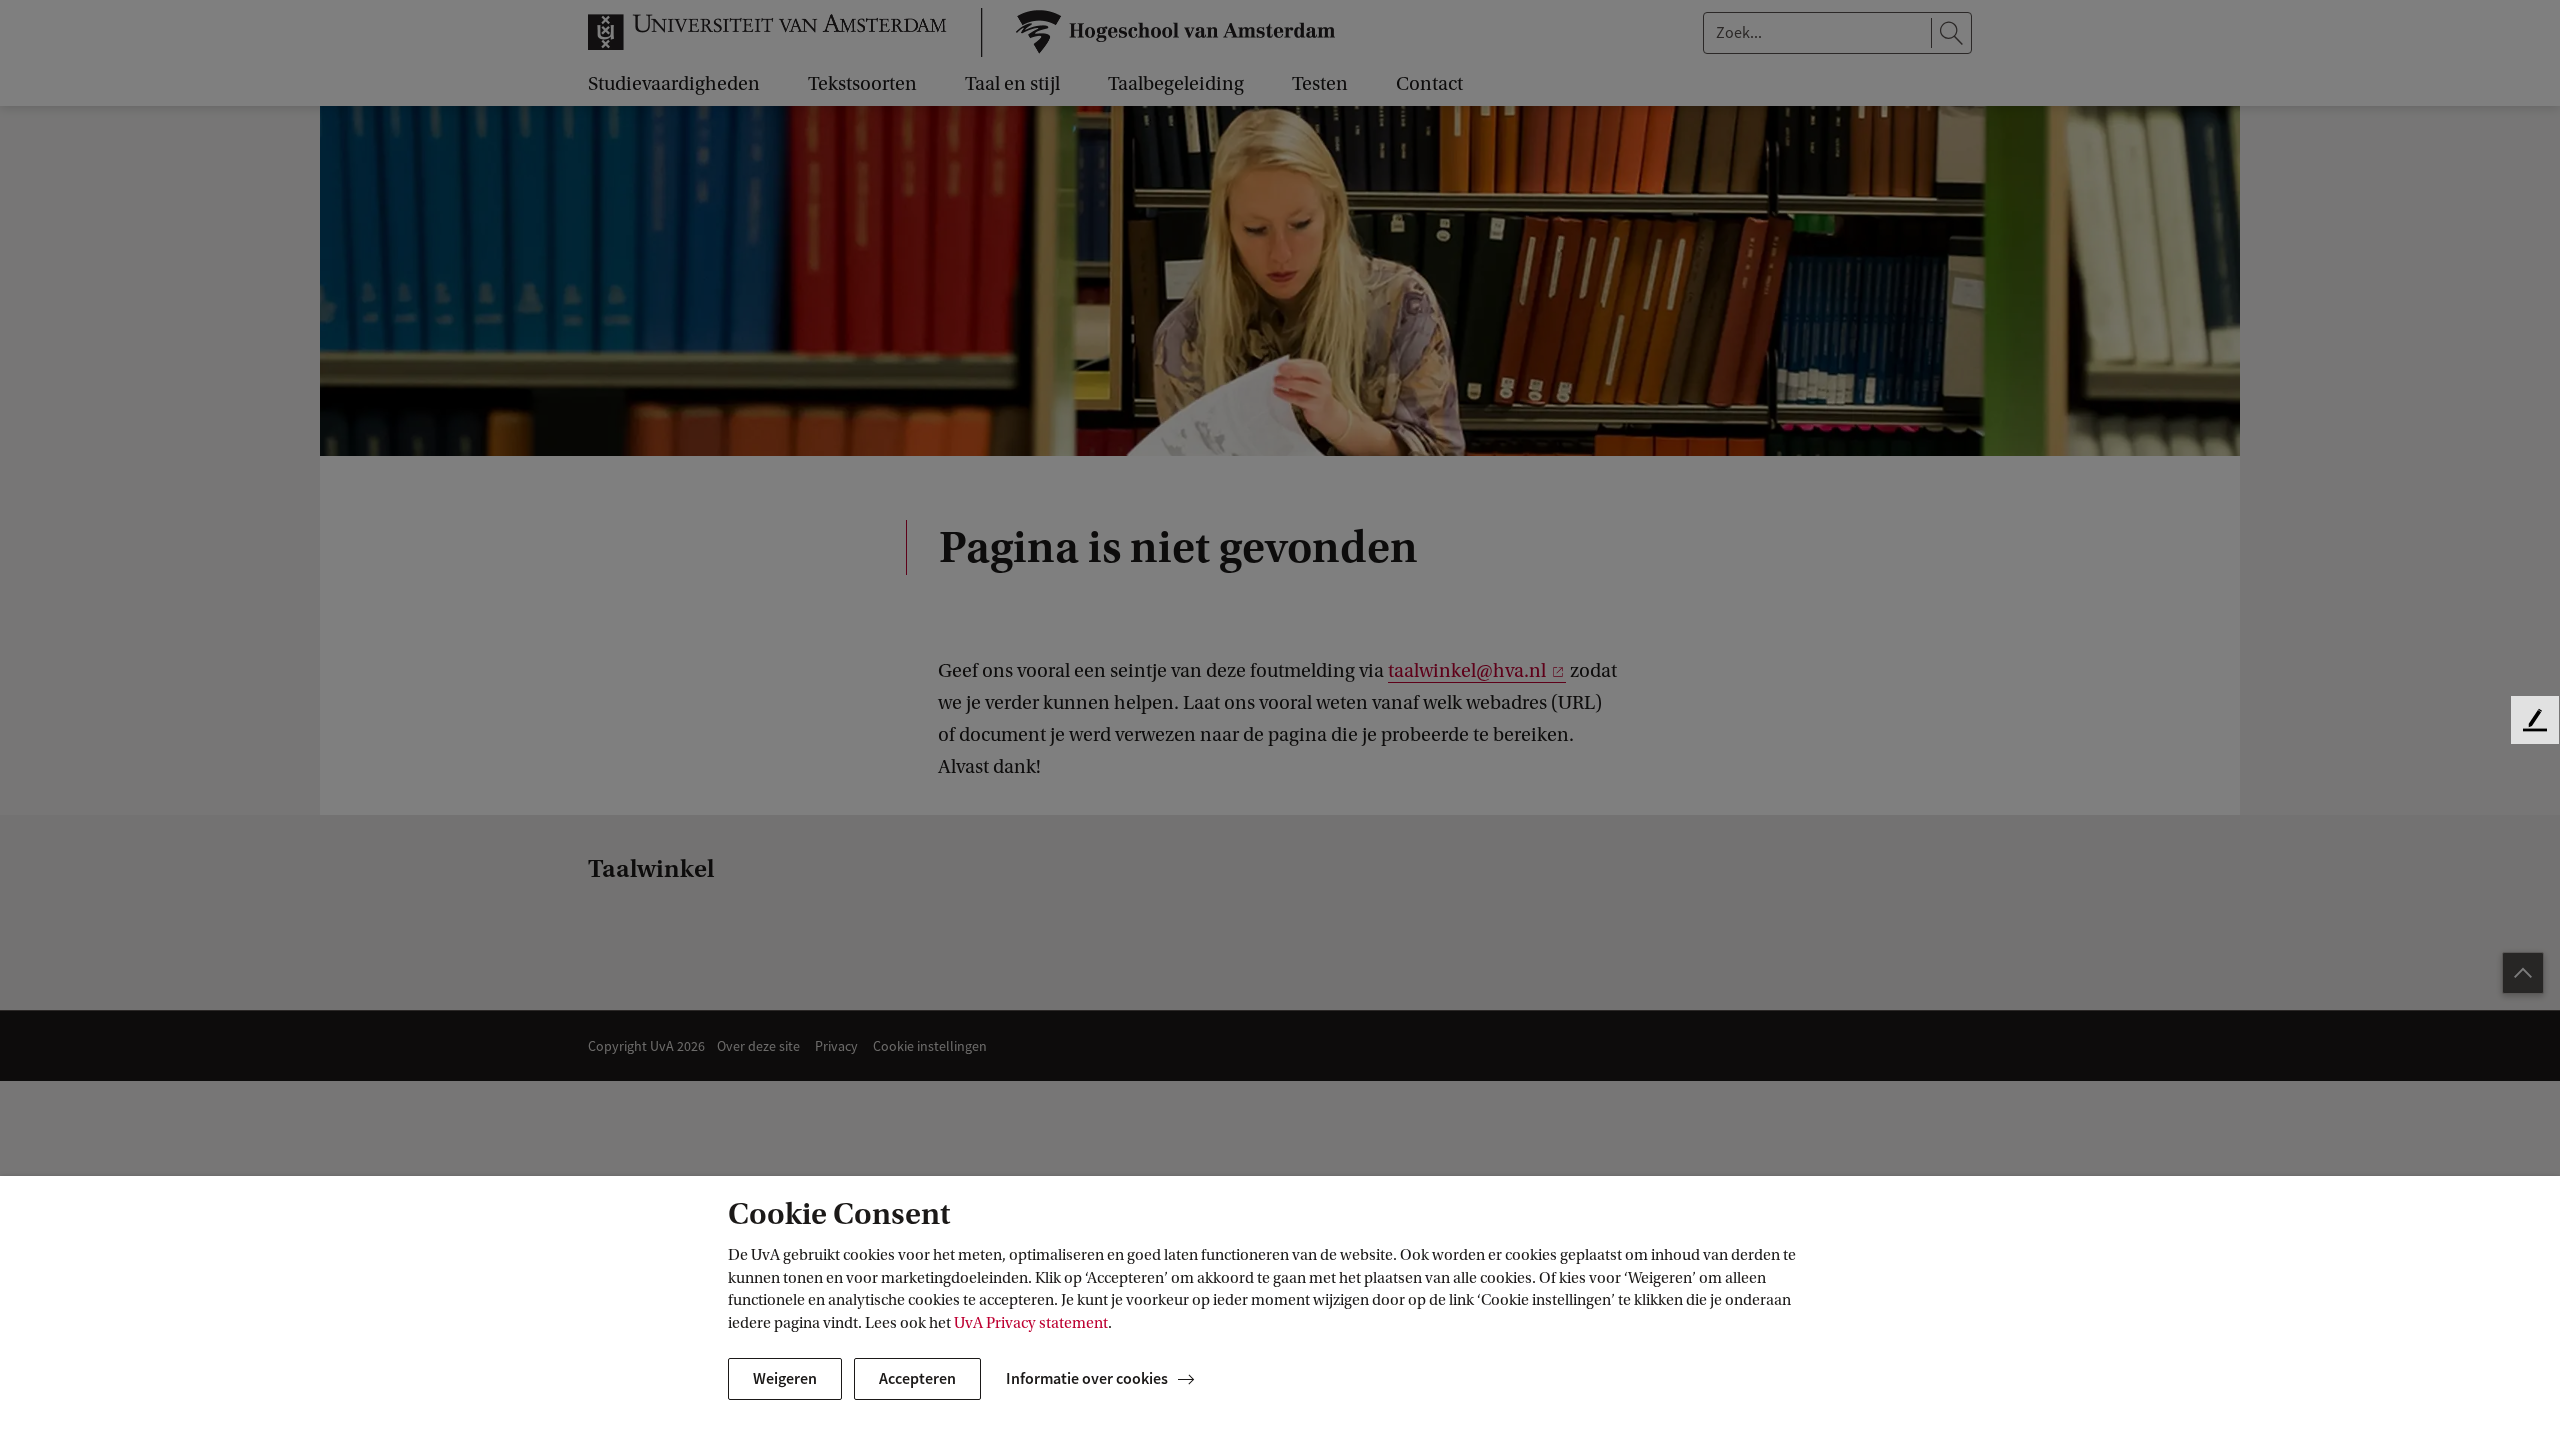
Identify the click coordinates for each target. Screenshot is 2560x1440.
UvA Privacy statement (1031, 1323)
